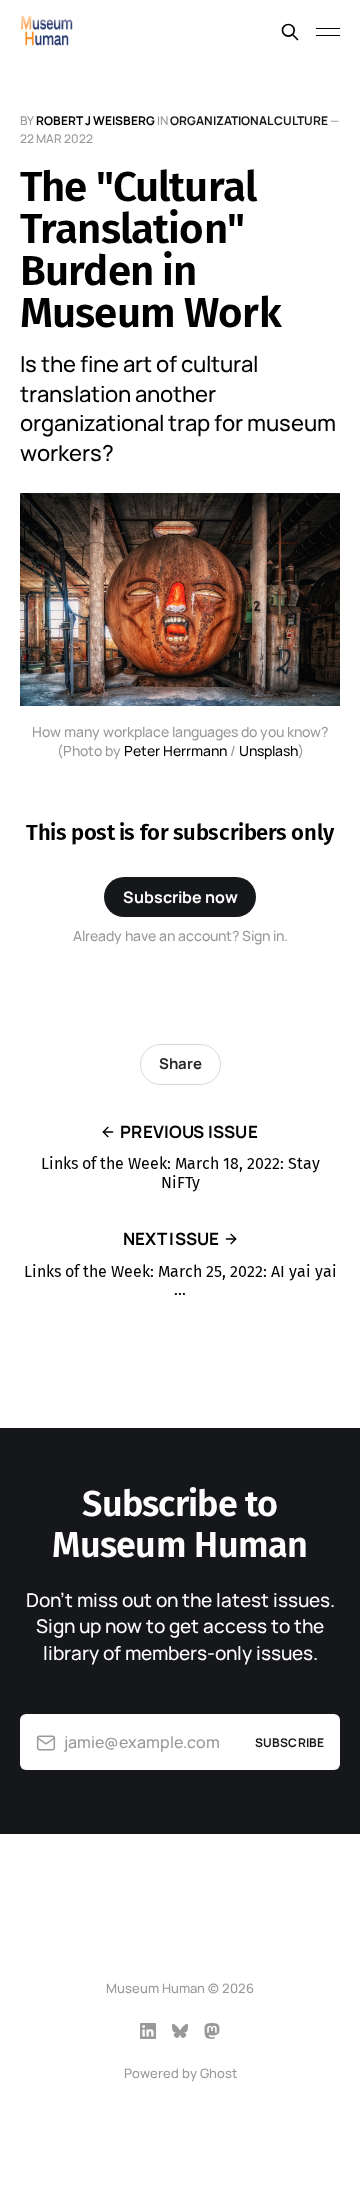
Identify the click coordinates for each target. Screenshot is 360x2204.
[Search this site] (290, 32)
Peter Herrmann (175, 750)
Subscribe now (180, 897)
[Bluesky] (180, 2031)
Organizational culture (249, 120)
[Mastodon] (212, 2031)
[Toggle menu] (328, 32)
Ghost (218, 2073)
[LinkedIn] (148, 2031)
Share (180, 1063)
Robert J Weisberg (95, 120)
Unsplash (268, 750)
